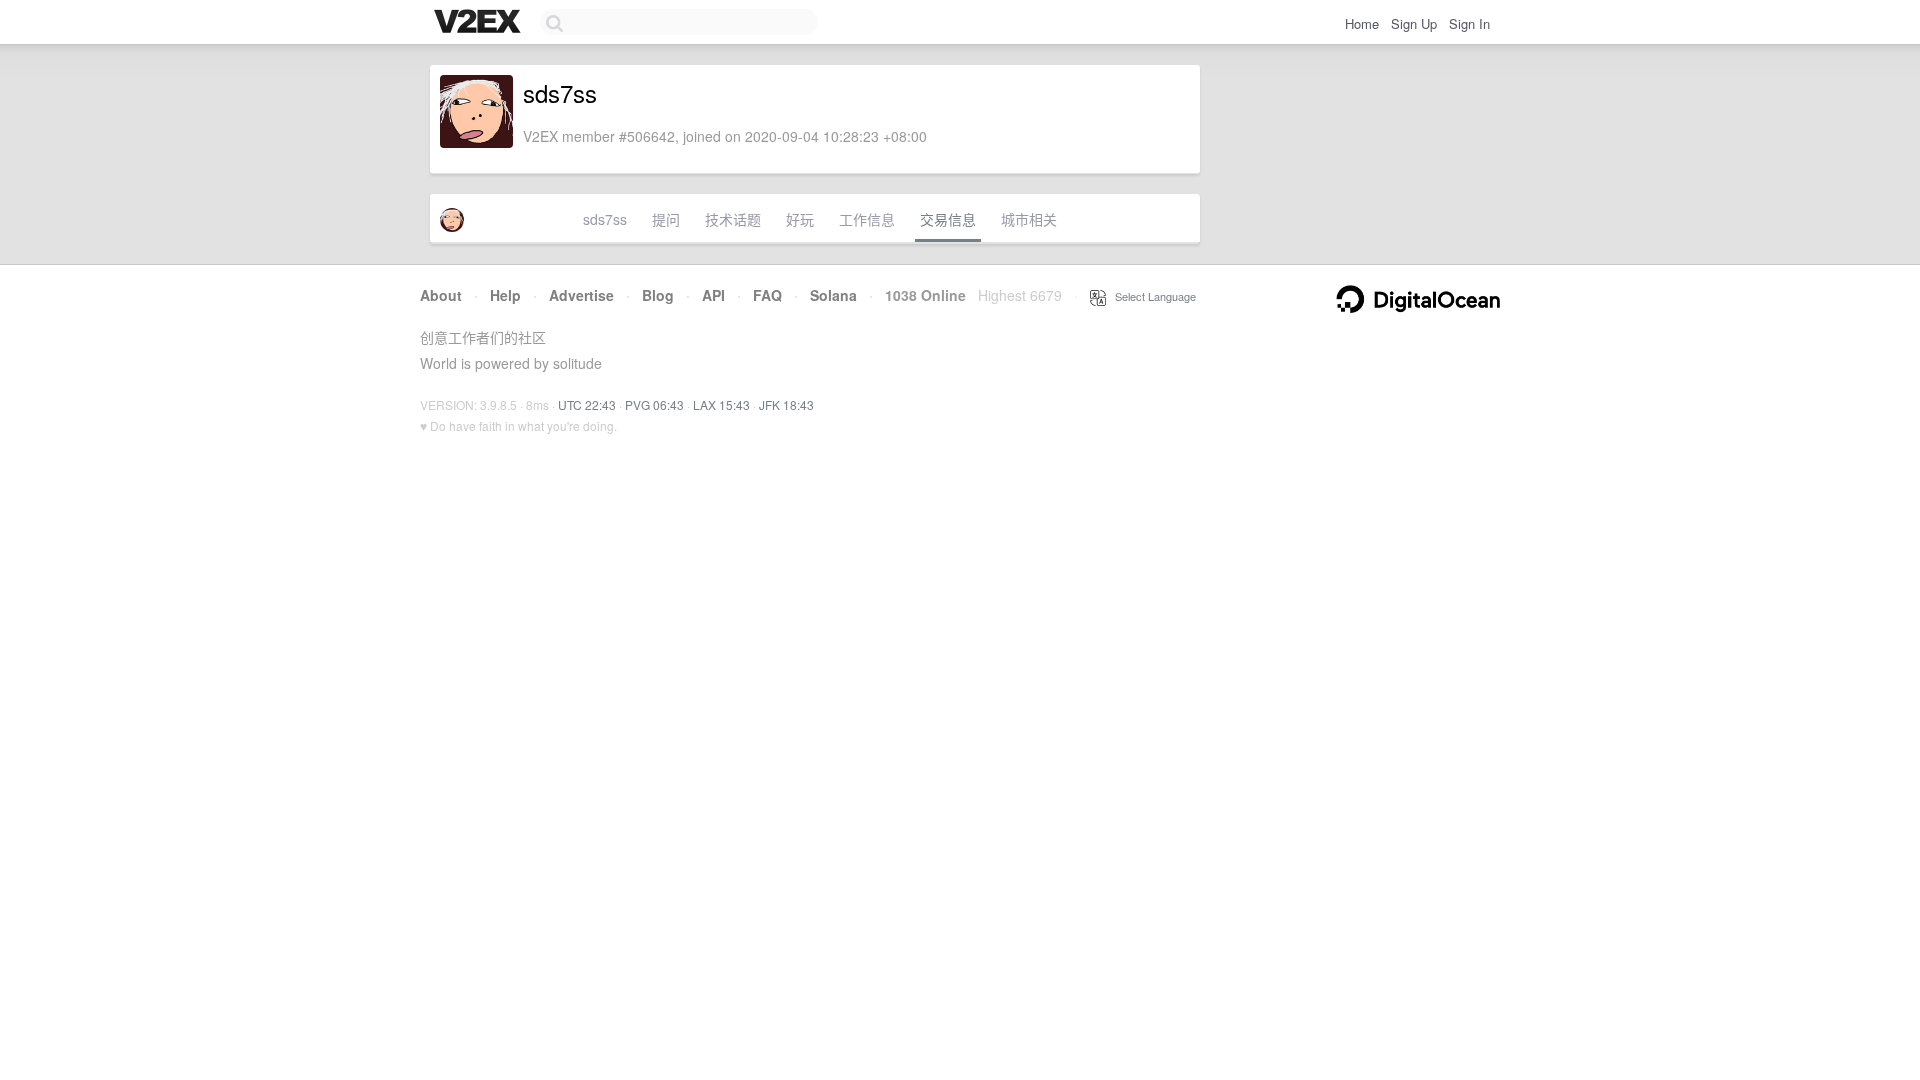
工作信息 (867, 219)
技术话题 (733, 219)
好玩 (800, 219)
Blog (658, 295)
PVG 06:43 (654, 404)
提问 (666, 219)
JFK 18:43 (786, 404)
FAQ (767, 295)
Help (505, 295)
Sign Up (1414, 23)
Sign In (1469, 23)
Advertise (581, 295)
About (441, 295)
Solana (833, 295)
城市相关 (1029, 219)
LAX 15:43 (721, 404)
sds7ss (605, 219)
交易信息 (948, 219)
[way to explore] (480, 23)
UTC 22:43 (587, 404)
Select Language (1151, 296)
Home (1362, 23)
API (713, 295)
